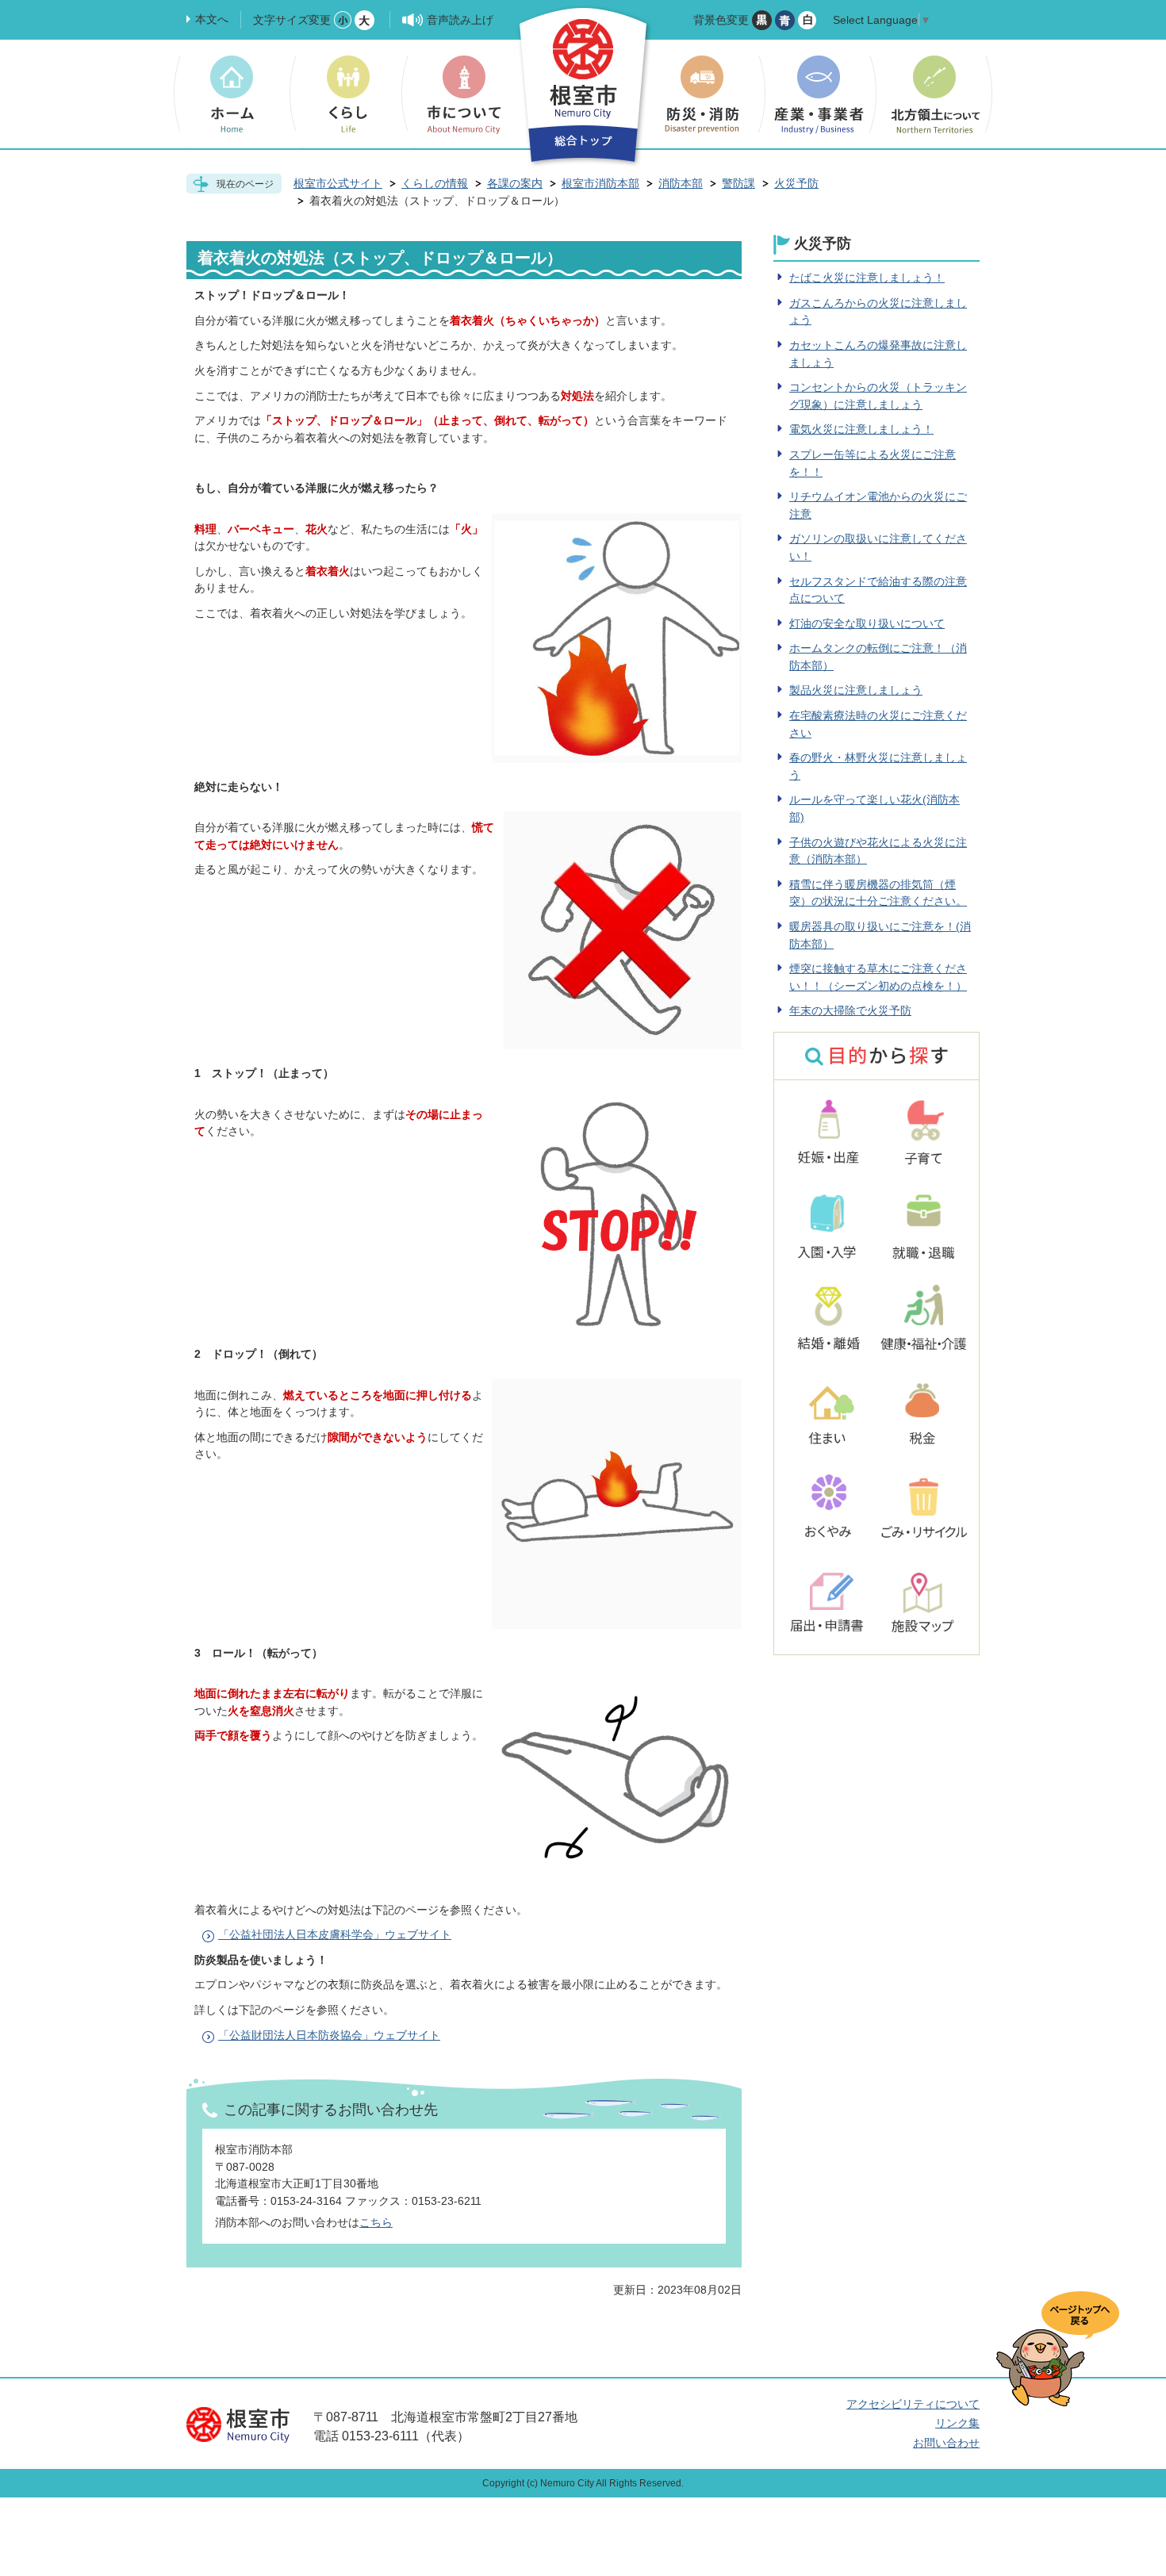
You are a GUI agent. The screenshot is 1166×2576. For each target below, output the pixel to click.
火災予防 (796, 183)
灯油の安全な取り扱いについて (867, 623)
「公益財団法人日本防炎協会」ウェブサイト (329, 2035)
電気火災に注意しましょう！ (861, 429)
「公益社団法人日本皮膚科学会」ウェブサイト (335, 1934)
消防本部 (681, 183)
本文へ (212, 19)
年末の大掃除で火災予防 (850, 1010)
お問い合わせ (946, 2443)
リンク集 (957, 2423)
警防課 (738, 183)
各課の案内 (515, 183)
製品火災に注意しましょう (856, 690)
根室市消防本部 (600, 183)
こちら (376, 2222)
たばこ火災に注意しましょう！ (867, 278)
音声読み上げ (460, 20)
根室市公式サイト (338, 183)
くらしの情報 (435, 183)
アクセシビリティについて (913, 2404)
